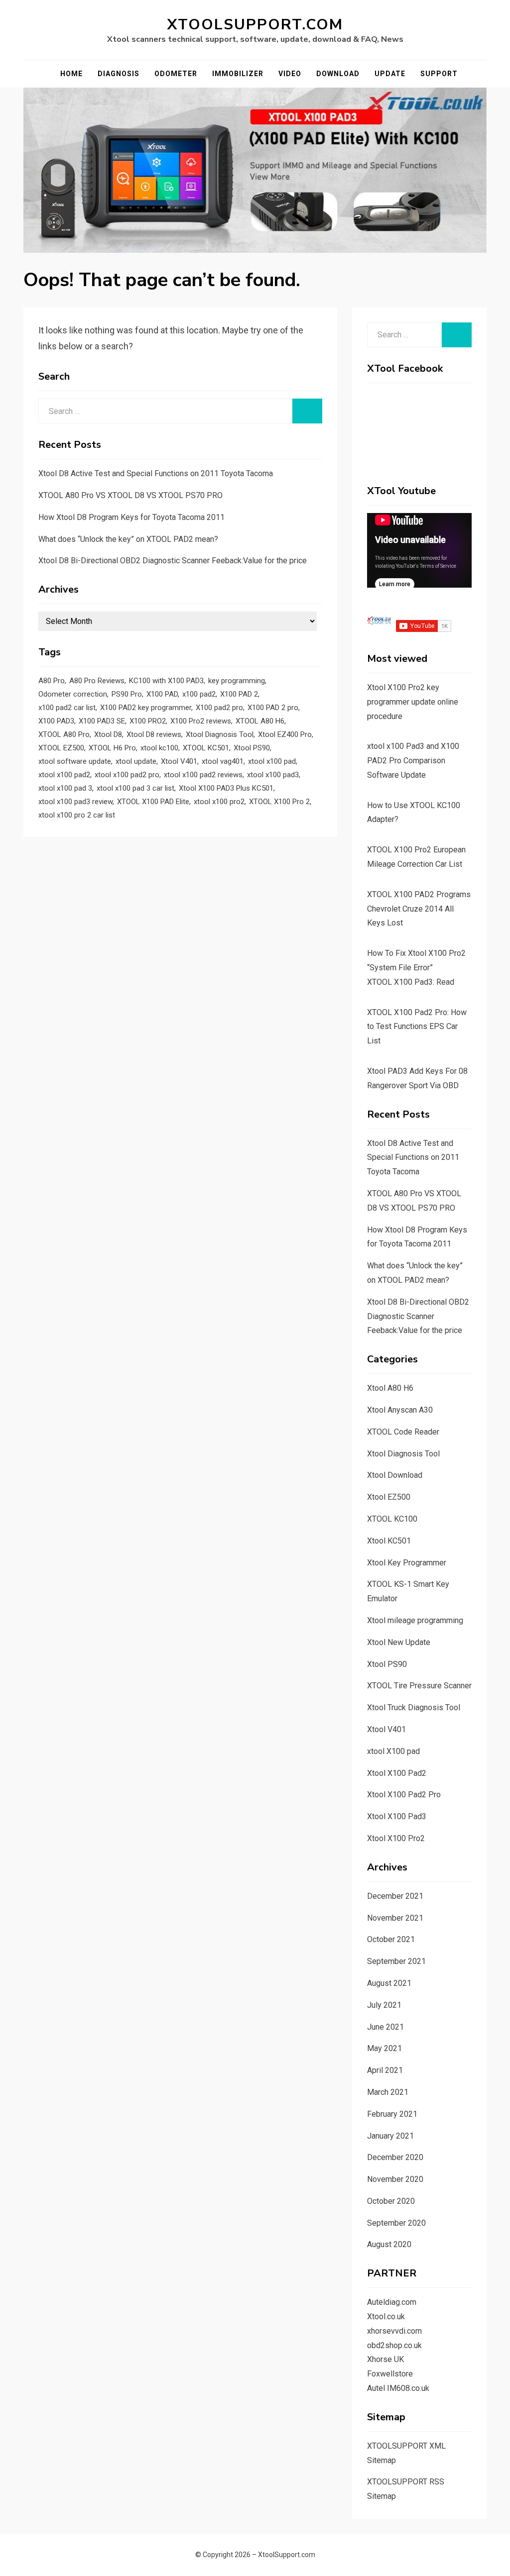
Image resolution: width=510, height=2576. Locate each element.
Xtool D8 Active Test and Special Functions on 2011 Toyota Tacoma (156, 473)
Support (439, 74)
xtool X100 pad (393, 1751)
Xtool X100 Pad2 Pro (404, 1795)
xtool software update (75, 761)
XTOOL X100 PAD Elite (153, 802)
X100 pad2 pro (219, 708)
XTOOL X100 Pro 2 (279, 802)
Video (290, 74)
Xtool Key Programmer (407, 1563)
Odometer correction (73, 694)
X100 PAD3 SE (102, 721)
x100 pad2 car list (67, 708)
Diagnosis (119, 74)
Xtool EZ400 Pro (285, 734)
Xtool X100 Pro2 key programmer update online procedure (413, 702)
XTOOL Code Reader (403, 1432)
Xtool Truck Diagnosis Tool (414, 1707)
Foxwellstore (390, 2374)
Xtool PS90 (252, 748)
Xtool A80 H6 (390, 1388)
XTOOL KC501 (206, 748)
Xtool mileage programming (415, 1620)
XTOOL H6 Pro (112, 748)
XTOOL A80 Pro (64, 734)
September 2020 (396, 2223)
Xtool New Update (399, 1642)
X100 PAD (162, 694)
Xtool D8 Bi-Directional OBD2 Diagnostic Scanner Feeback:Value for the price (173, 561)
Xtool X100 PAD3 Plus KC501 (226, 788)
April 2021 (385, 2070)
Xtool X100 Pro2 (396, 1838)
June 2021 (385, 2027)
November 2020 (395, 2179)
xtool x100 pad (272, 761)
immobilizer (238, 74)
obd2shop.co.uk (394, 2345)
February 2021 (392, 2114)
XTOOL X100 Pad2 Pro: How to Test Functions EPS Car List (417, 1027)
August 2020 (389, 2244)
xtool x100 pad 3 (65, 788)
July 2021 (384, 2005)
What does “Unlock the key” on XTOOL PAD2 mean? (128, 539)
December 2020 (395, 2157)
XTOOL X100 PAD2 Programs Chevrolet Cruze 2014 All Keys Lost (419, 909)
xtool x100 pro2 (219, 802)
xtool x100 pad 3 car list (135, 788)
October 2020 (391, 2201)
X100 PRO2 (148, 721)
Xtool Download (395, 1475)
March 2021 (388, 2092)
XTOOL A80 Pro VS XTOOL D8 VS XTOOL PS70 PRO (130, 495)
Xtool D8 (108, 734)
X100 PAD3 (56, 721)
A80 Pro (52, 681)
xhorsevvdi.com (394, 2331)
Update (390, 74)
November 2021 (395, 1918)
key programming (237, 681)
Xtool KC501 (389, 1541)
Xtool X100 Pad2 (397, 1773)
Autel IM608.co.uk (398, 2388)
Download (338, 74)
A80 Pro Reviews (97, 681)
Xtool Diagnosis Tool (220, 734)
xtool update (136, 761)
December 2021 (395, 1896)
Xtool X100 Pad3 (397, 1816)
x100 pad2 (199, 694)
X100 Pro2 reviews (201, 721)
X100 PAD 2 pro (273, 708)
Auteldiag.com (392, 2302)
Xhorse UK (385, 2359)
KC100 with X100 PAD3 (166, 681)
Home (71, 74)
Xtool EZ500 (389, 1497)
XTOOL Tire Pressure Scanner (419, 1686)
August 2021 (389, 1983)
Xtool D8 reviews (154, 734)
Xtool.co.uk (386, 2317)
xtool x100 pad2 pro (127, 775)
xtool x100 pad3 (273, 775)
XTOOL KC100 (392, 1519)
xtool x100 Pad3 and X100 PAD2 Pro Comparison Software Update (413, 761)
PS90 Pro (127, 694)
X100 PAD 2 (239, 694)
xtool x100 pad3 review (75, 802)
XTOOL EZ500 (61, 748)
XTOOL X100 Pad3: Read (411, 982)
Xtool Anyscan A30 (400, 1410)
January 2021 (390, 2136)
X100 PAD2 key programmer (146, 708)
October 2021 (391, 1939)
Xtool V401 (179, 761)
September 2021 (396, 1961)
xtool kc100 (159, 748)
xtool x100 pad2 (64, 775)
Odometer (176, 74)
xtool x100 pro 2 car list (77, 815)
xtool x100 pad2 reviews (203, 775)
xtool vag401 (223, 761)
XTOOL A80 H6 (260, 721)
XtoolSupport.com (255, 25)
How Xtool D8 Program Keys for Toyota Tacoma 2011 (131, 517)
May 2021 (384, 2048)
